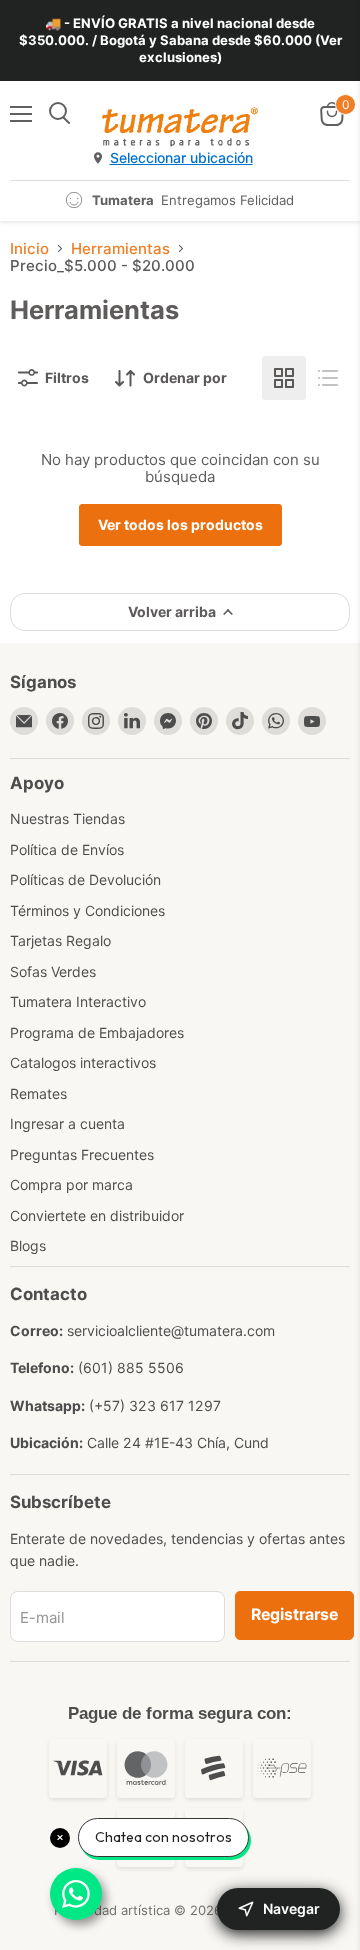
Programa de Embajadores (97, 1032)
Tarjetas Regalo (60, 940)
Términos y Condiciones (87, 910)
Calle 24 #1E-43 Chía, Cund (178, 1442)
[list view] (328, 378)
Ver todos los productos (180, 524)
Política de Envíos (67, 849)
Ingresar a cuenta (67, 1123)
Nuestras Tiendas (67, 818)
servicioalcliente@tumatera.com (171, 1330)
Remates (38, 1093)
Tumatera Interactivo (78, 1001)
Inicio (29, 248)
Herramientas (120, 248)
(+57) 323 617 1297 (155, 1405)
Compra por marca (71, 1184)
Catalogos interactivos (83, 1062)
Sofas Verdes (53, 971)
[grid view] (284, 378)
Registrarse (294, 1614)
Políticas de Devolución (85, 879)
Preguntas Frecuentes (82, 1154)
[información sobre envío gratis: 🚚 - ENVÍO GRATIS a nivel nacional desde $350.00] (180, 40)
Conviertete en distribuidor (97, 1215)
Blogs (28, 1245)
